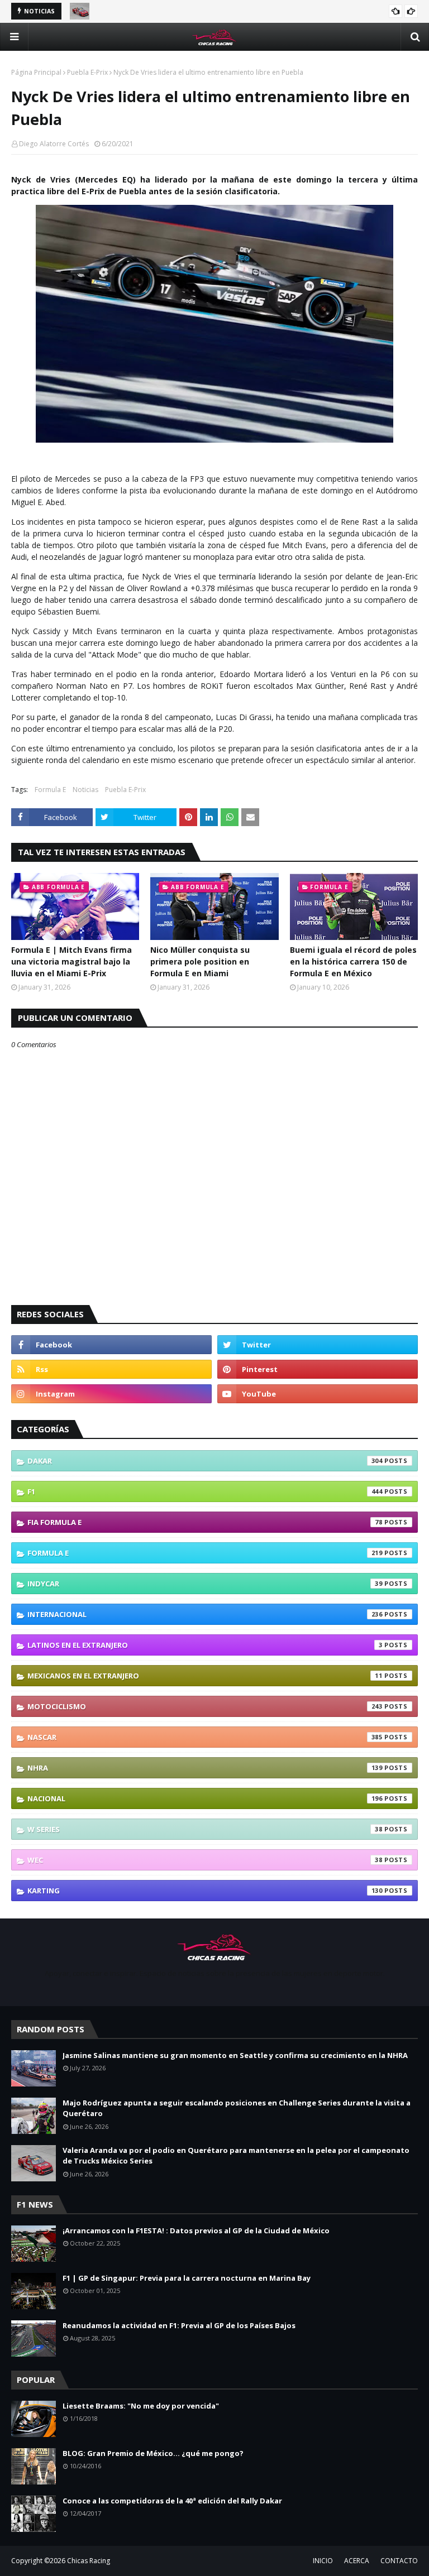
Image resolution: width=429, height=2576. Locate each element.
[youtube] (318, 1394)
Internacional (205, 1614)
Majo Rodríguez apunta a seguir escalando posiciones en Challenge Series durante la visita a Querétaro (237, 2108)
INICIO (323, 2561)
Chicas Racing (89, 2561)
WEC (205, 1860)
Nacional (205, 1798)
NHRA (205, 1768)
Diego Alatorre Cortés (54, 144)
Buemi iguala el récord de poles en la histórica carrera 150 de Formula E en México (353, 961)
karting (205, 1891)
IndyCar (205, 1584)
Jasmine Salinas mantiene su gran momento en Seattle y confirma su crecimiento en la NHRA (235, 2055)
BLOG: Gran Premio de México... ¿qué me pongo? (153, 2453)
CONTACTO (399, 2561)
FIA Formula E (205, 1522)
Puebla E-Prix (87, 72)
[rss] (111, 1369)
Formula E (50, 790)
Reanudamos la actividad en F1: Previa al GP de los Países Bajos (179, 2325)
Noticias (85, 790)
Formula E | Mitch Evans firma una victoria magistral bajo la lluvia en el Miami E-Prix (71, 961)
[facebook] (111, 1345)
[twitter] (318, 1345)
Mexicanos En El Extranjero (205, 1676)
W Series (205, 1829)
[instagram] (111, 1394)
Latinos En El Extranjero (205, 1645)
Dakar (205, 1461)
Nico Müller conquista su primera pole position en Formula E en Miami (200, 961)
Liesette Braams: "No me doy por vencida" (141, 2406)
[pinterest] (318, 1369)
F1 (205, 1491)
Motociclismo (205, 1706)
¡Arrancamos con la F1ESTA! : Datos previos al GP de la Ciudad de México (196, 2230)
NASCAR (205, 1737)
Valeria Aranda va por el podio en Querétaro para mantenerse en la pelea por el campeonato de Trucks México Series (236, 2156)
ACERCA (357, 2561)
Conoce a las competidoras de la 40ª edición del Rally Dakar (172, 2501)
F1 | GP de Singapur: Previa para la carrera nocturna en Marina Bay (187, 2278)
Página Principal (36, 72)
